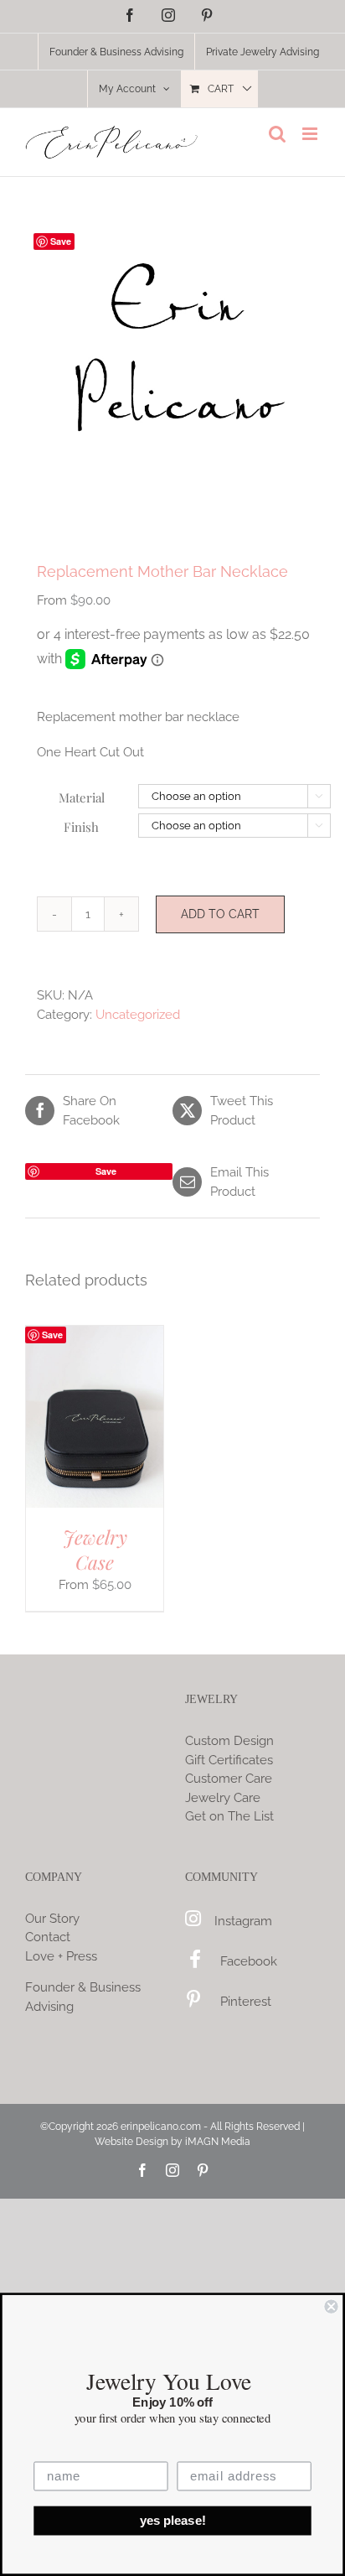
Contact (48, 1937)
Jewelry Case (95, 1550)
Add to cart (220, 914)
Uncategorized (138, 1015)
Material (82, 797)
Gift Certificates (229, 1760)
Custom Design (229, 1741)
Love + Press (61, 1956)
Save (61, 241)
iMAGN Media (218, 2142)
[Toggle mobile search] (277, 134)
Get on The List (229, 1816)
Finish (81, 827)
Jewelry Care (223, 1798)
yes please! (173, 2521)
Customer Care (229, 1779)
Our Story (52, 1919)
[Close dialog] (331, 2306)
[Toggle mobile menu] (311, 134)
